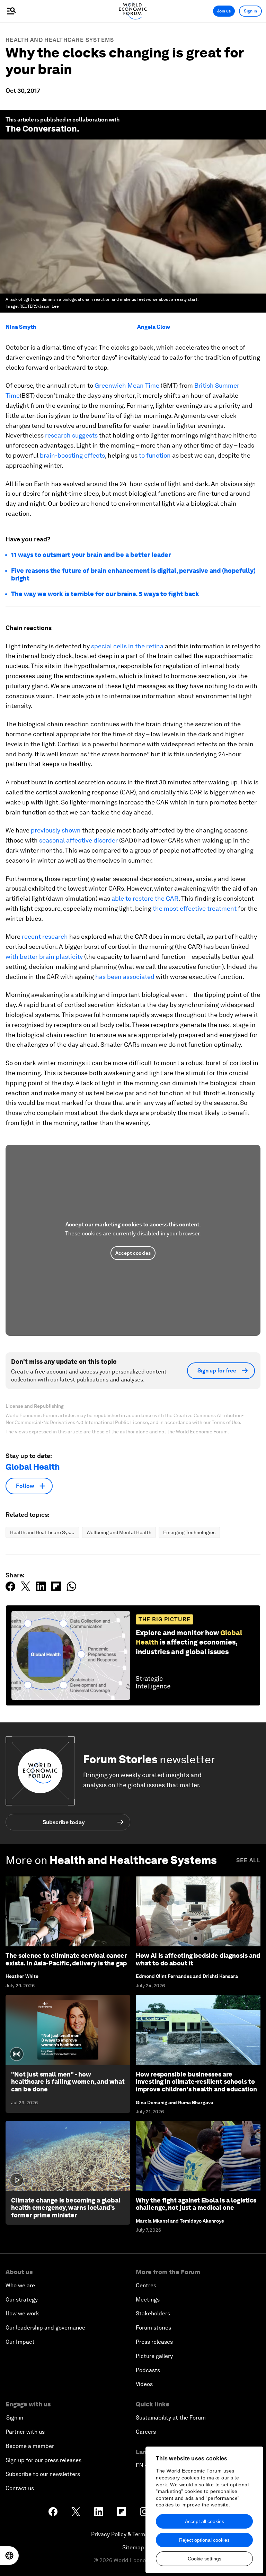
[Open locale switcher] (9, 2556)
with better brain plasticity (44, 957)
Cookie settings (205, 2559)
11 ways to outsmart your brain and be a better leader (91, 555)
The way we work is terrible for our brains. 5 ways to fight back (105, 594)
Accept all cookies (205, 2521)
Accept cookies (133, 1253)
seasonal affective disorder (78, 840)
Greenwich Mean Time (127, 385)
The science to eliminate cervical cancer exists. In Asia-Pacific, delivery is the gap (66, 1959)
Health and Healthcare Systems (60, 40)
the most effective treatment (195, 908)
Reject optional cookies (204, 2540)
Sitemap (133, 2547)
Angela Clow (154, 327)
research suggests (71, 435)
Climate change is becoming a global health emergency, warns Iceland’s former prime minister (66, 2208)
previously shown (56, 830)
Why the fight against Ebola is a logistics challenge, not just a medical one (196, 2204)
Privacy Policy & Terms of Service (133, 2534)
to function (155, 455)
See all (248, 1860)
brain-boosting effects (72, 455)
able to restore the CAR (145, 898)
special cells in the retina (127, 646)
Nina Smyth (21, 327)
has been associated (125, 977)
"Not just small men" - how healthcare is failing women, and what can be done (68, 2082)
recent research (45, 936)
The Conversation (41, 129)
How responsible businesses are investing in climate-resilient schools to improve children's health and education (196, 2082)
